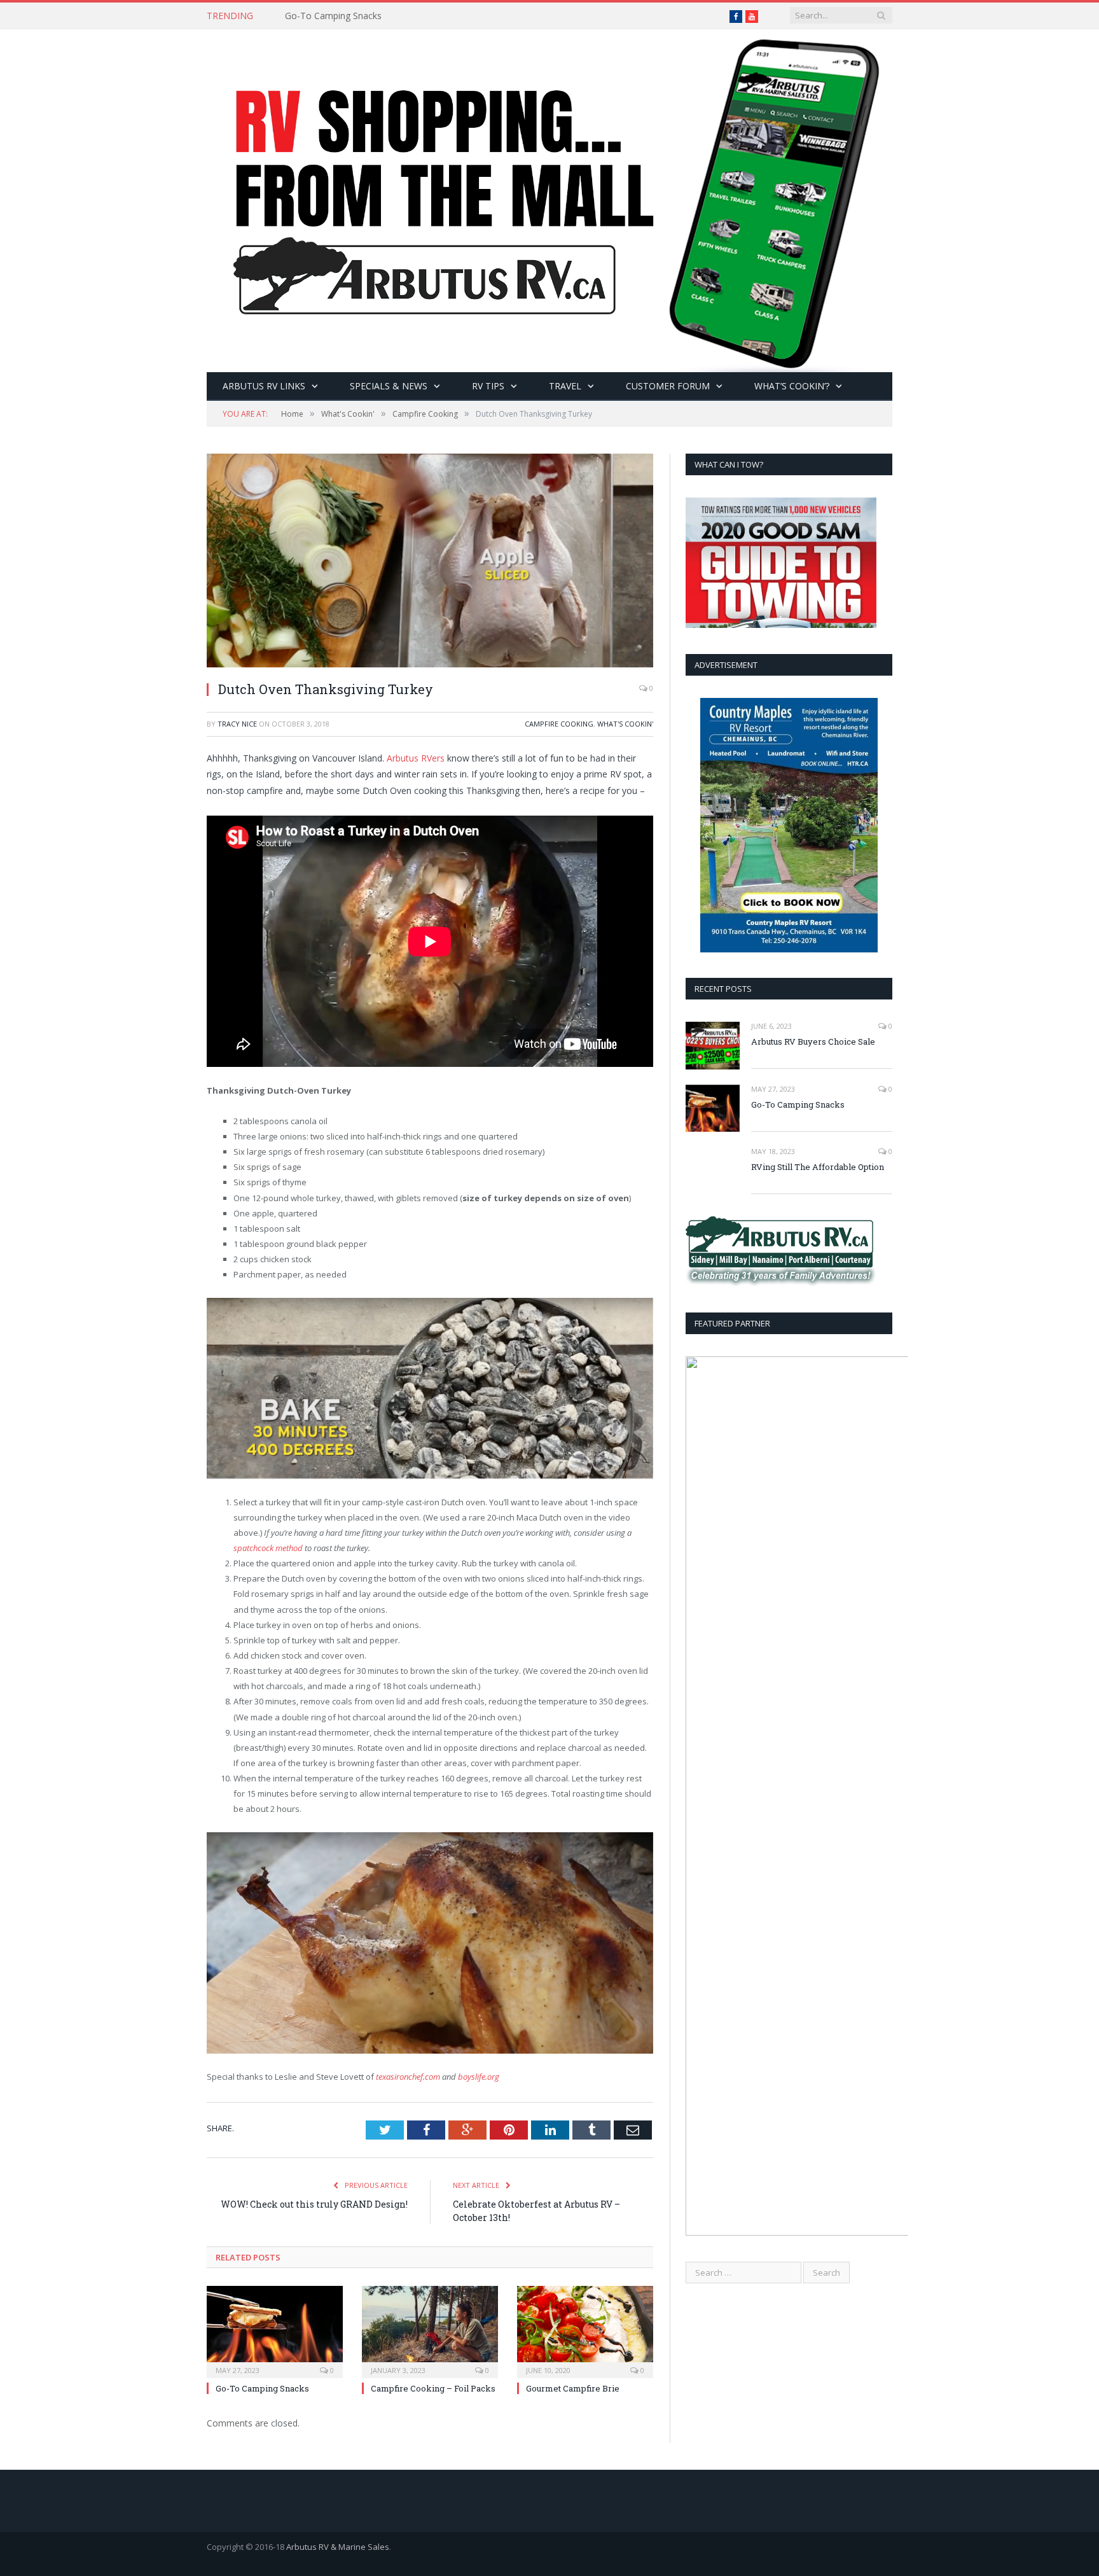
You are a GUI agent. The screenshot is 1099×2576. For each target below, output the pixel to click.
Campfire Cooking (559, 724)
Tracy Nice (237, 724)
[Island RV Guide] (549, 198)
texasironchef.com (408, 2077)
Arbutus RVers (416, 758)
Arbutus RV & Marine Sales (338, 2547)
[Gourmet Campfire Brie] (585, 2330)
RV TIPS (488, 386)
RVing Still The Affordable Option (818, 1167)
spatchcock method (268, 1548)
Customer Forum (668, 386)
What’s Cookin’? (792, 386)
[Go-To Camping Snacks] (275, 2330)
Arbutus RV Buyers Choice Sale (813, 1041)
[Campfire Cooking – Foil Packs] (430, 2330)
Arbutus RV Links (264, 386)
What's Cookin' (625, 724)
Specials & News (389, 386)
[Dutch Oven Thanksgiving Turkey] (430, 562)
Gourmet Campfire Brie (573, 2388)
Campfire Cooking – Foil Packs (433, 2388)
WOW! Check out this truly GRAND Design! (314, 2204)
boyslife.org (479, 2077)
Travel (565, 386)
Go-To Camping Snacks (333, 16)
